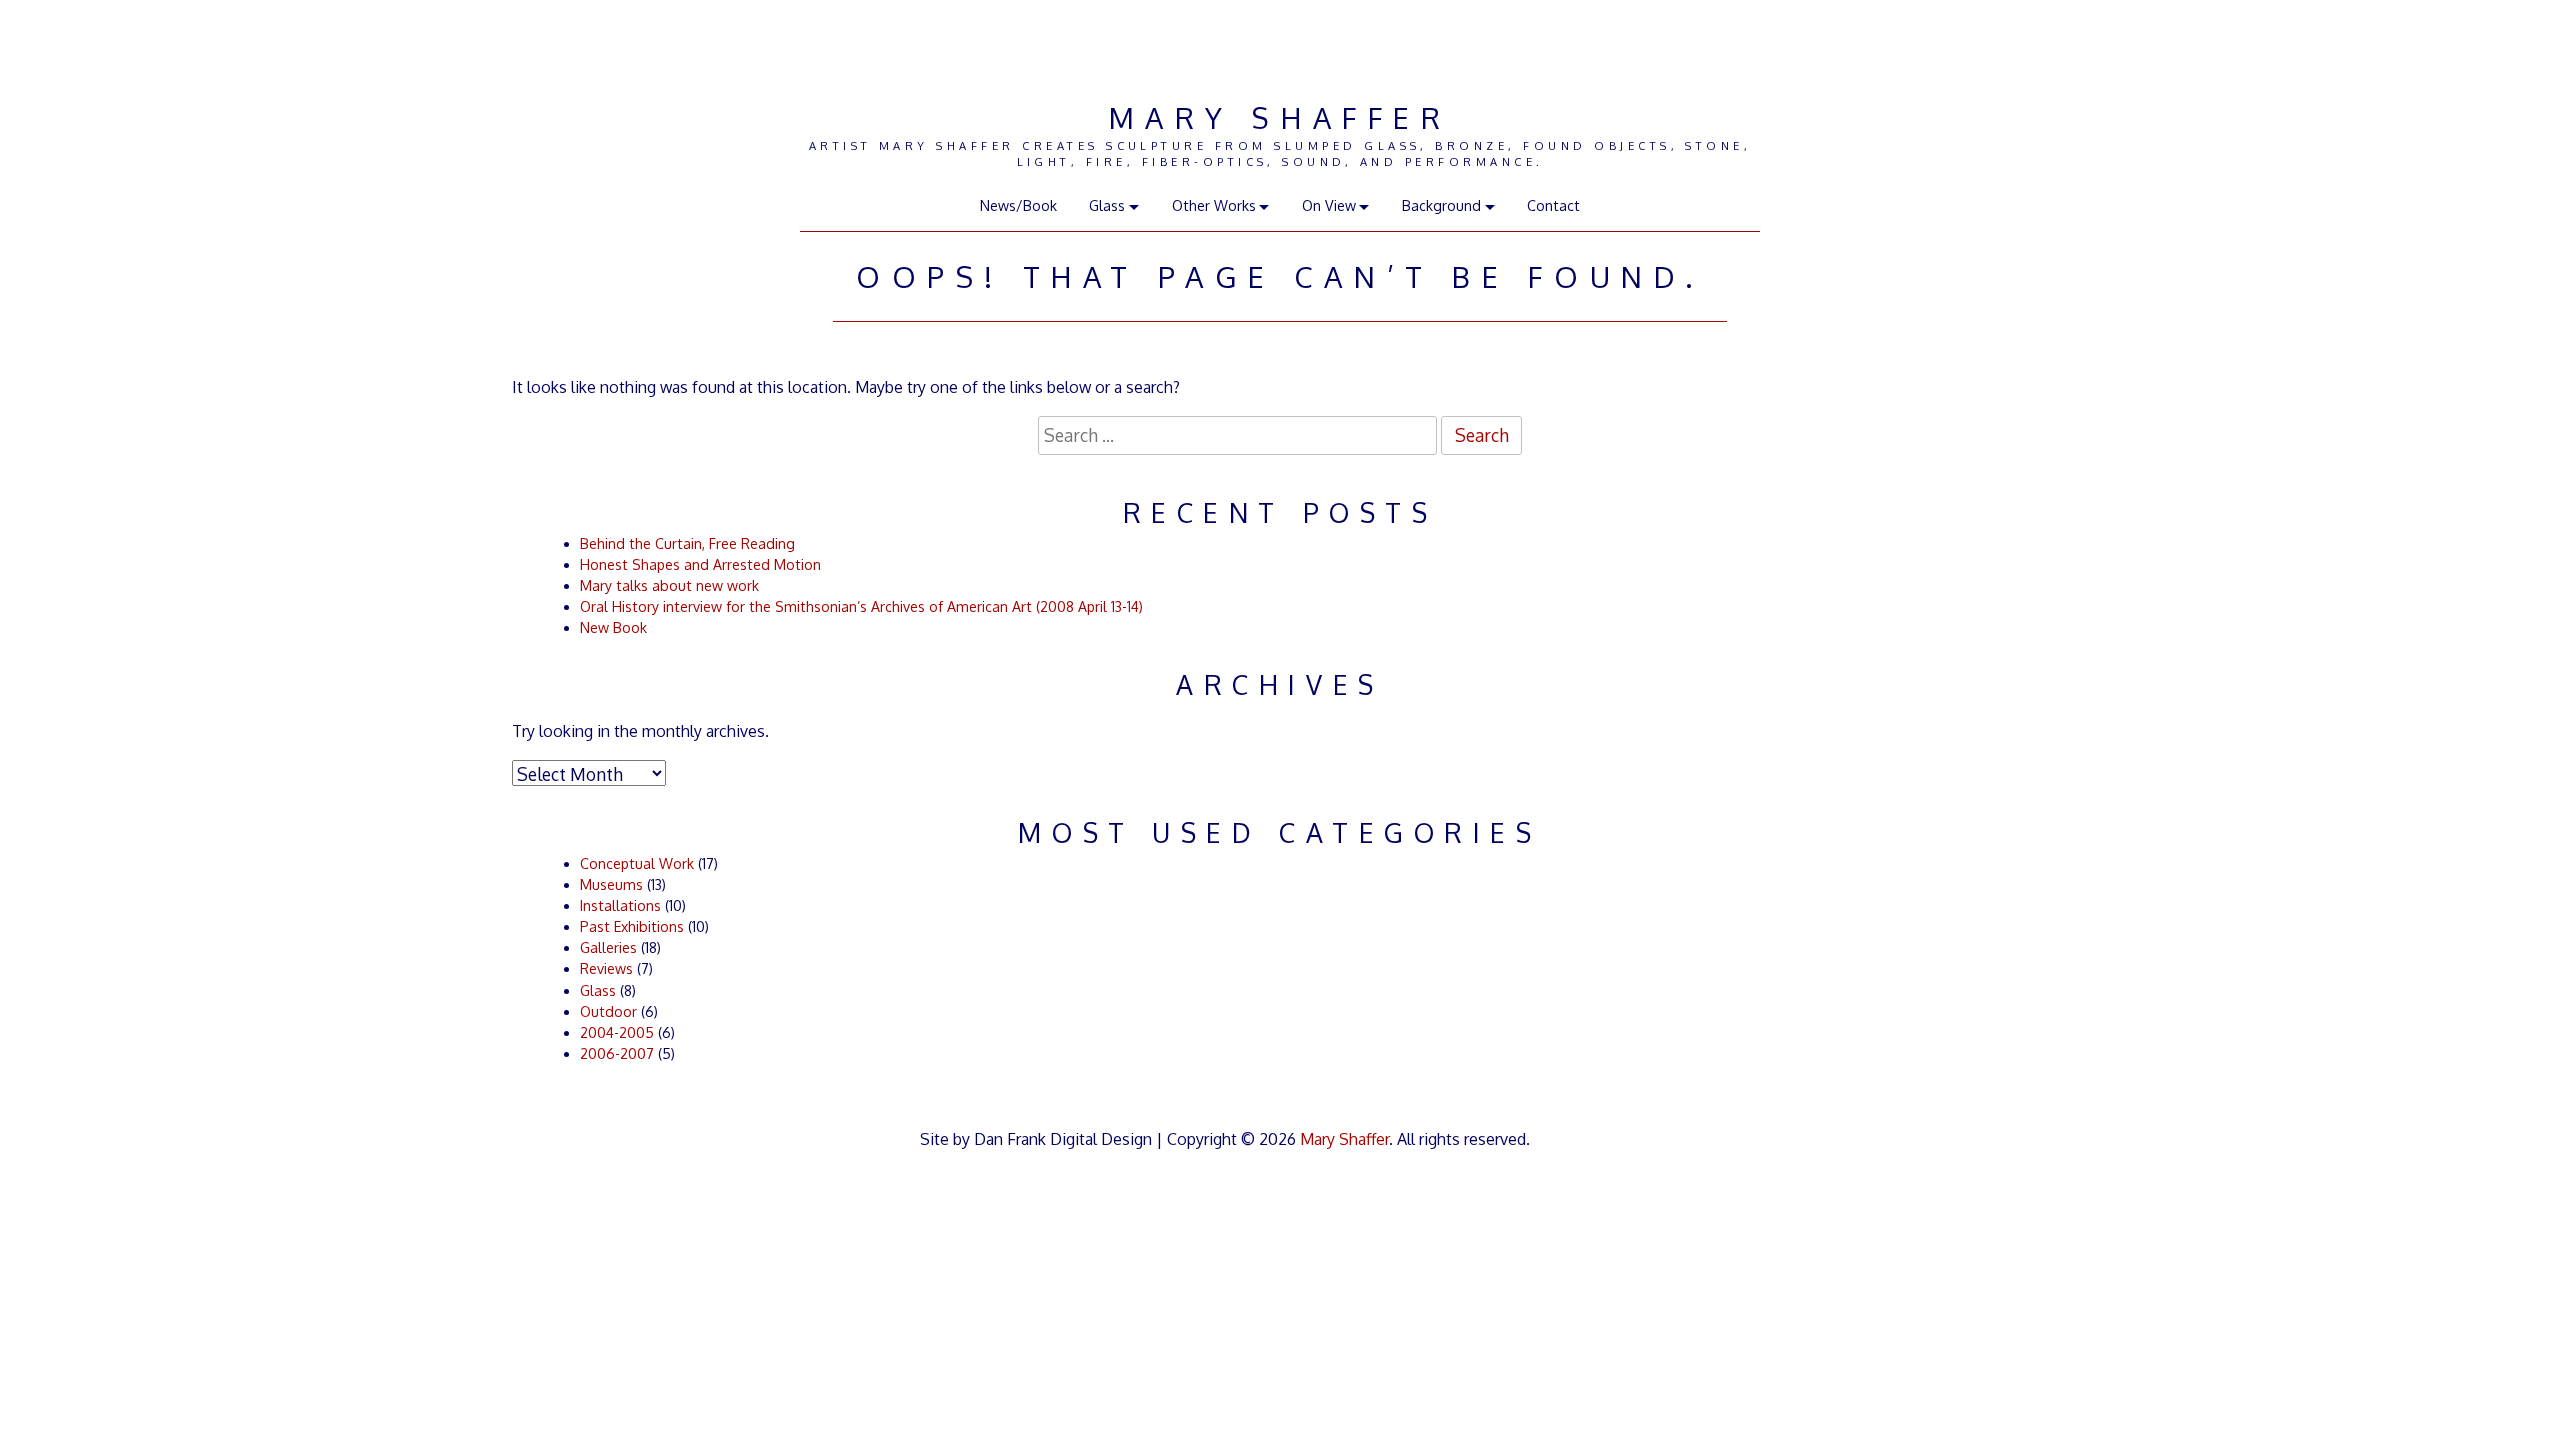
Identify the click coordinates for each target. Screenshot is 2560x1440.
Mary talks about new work (669, 585)
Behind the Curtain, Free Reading (687, 543)
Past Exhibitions (632, 926)
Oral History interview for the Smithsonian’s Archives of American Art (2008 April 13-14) (861, 606)
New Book (613, 627)
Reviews (606, 968)
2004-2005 (617, 1032)
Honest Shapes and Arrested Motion (700, 564)
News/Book (1018, 205)
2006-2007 (617, 1053)
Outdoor (608, 1011)
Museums (611, 884)
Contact (1553, 205)
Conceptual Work (637, 863)
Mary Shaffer (1280, 117)
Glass (598, 990)
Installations (620, 905)
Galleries (608, 947)
